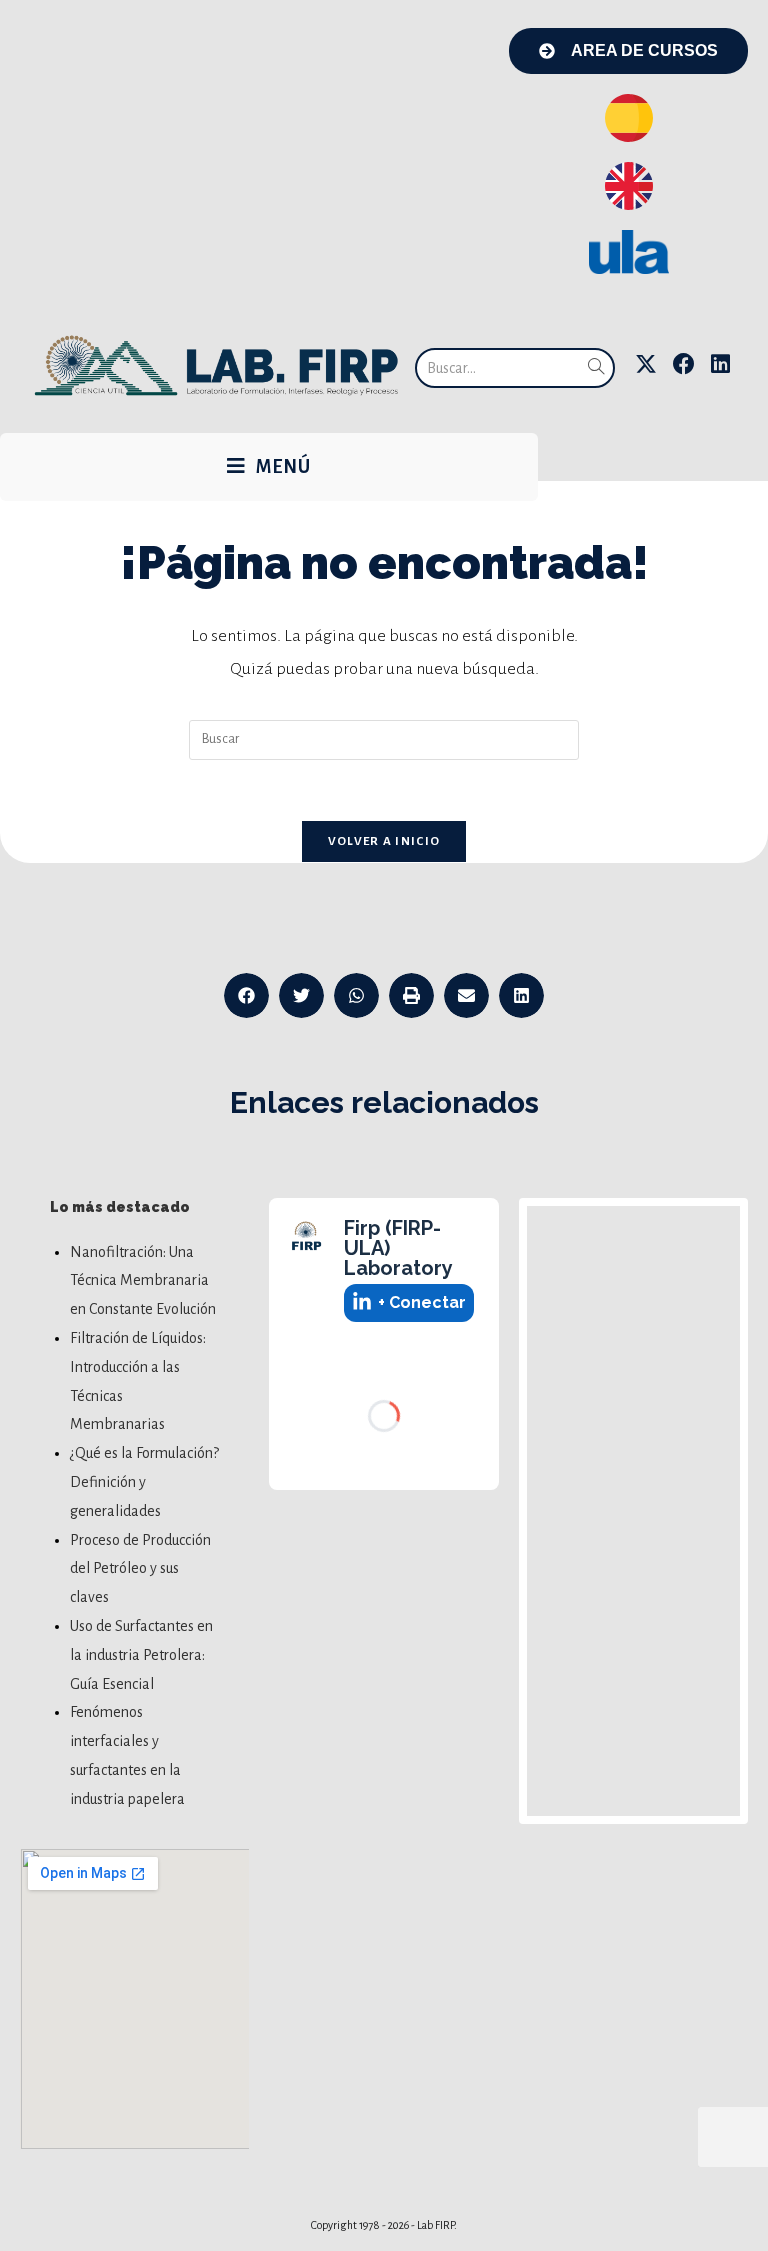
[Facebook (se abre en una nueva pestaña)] (684, 364)
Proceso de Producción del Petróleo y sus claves (140, 1569)
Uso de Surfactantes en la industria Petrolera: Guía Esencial (141, 1655)
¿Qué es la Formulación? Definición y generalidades (144, 1482)
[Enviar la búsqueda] (596, 368)
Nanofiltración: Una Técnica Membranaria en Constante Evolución (143, 1281)
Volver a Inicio (384, 841)
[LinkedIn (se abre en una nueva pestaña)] (720, 364)
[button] (246, 995)
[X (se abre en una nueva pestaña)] (646, 364)
